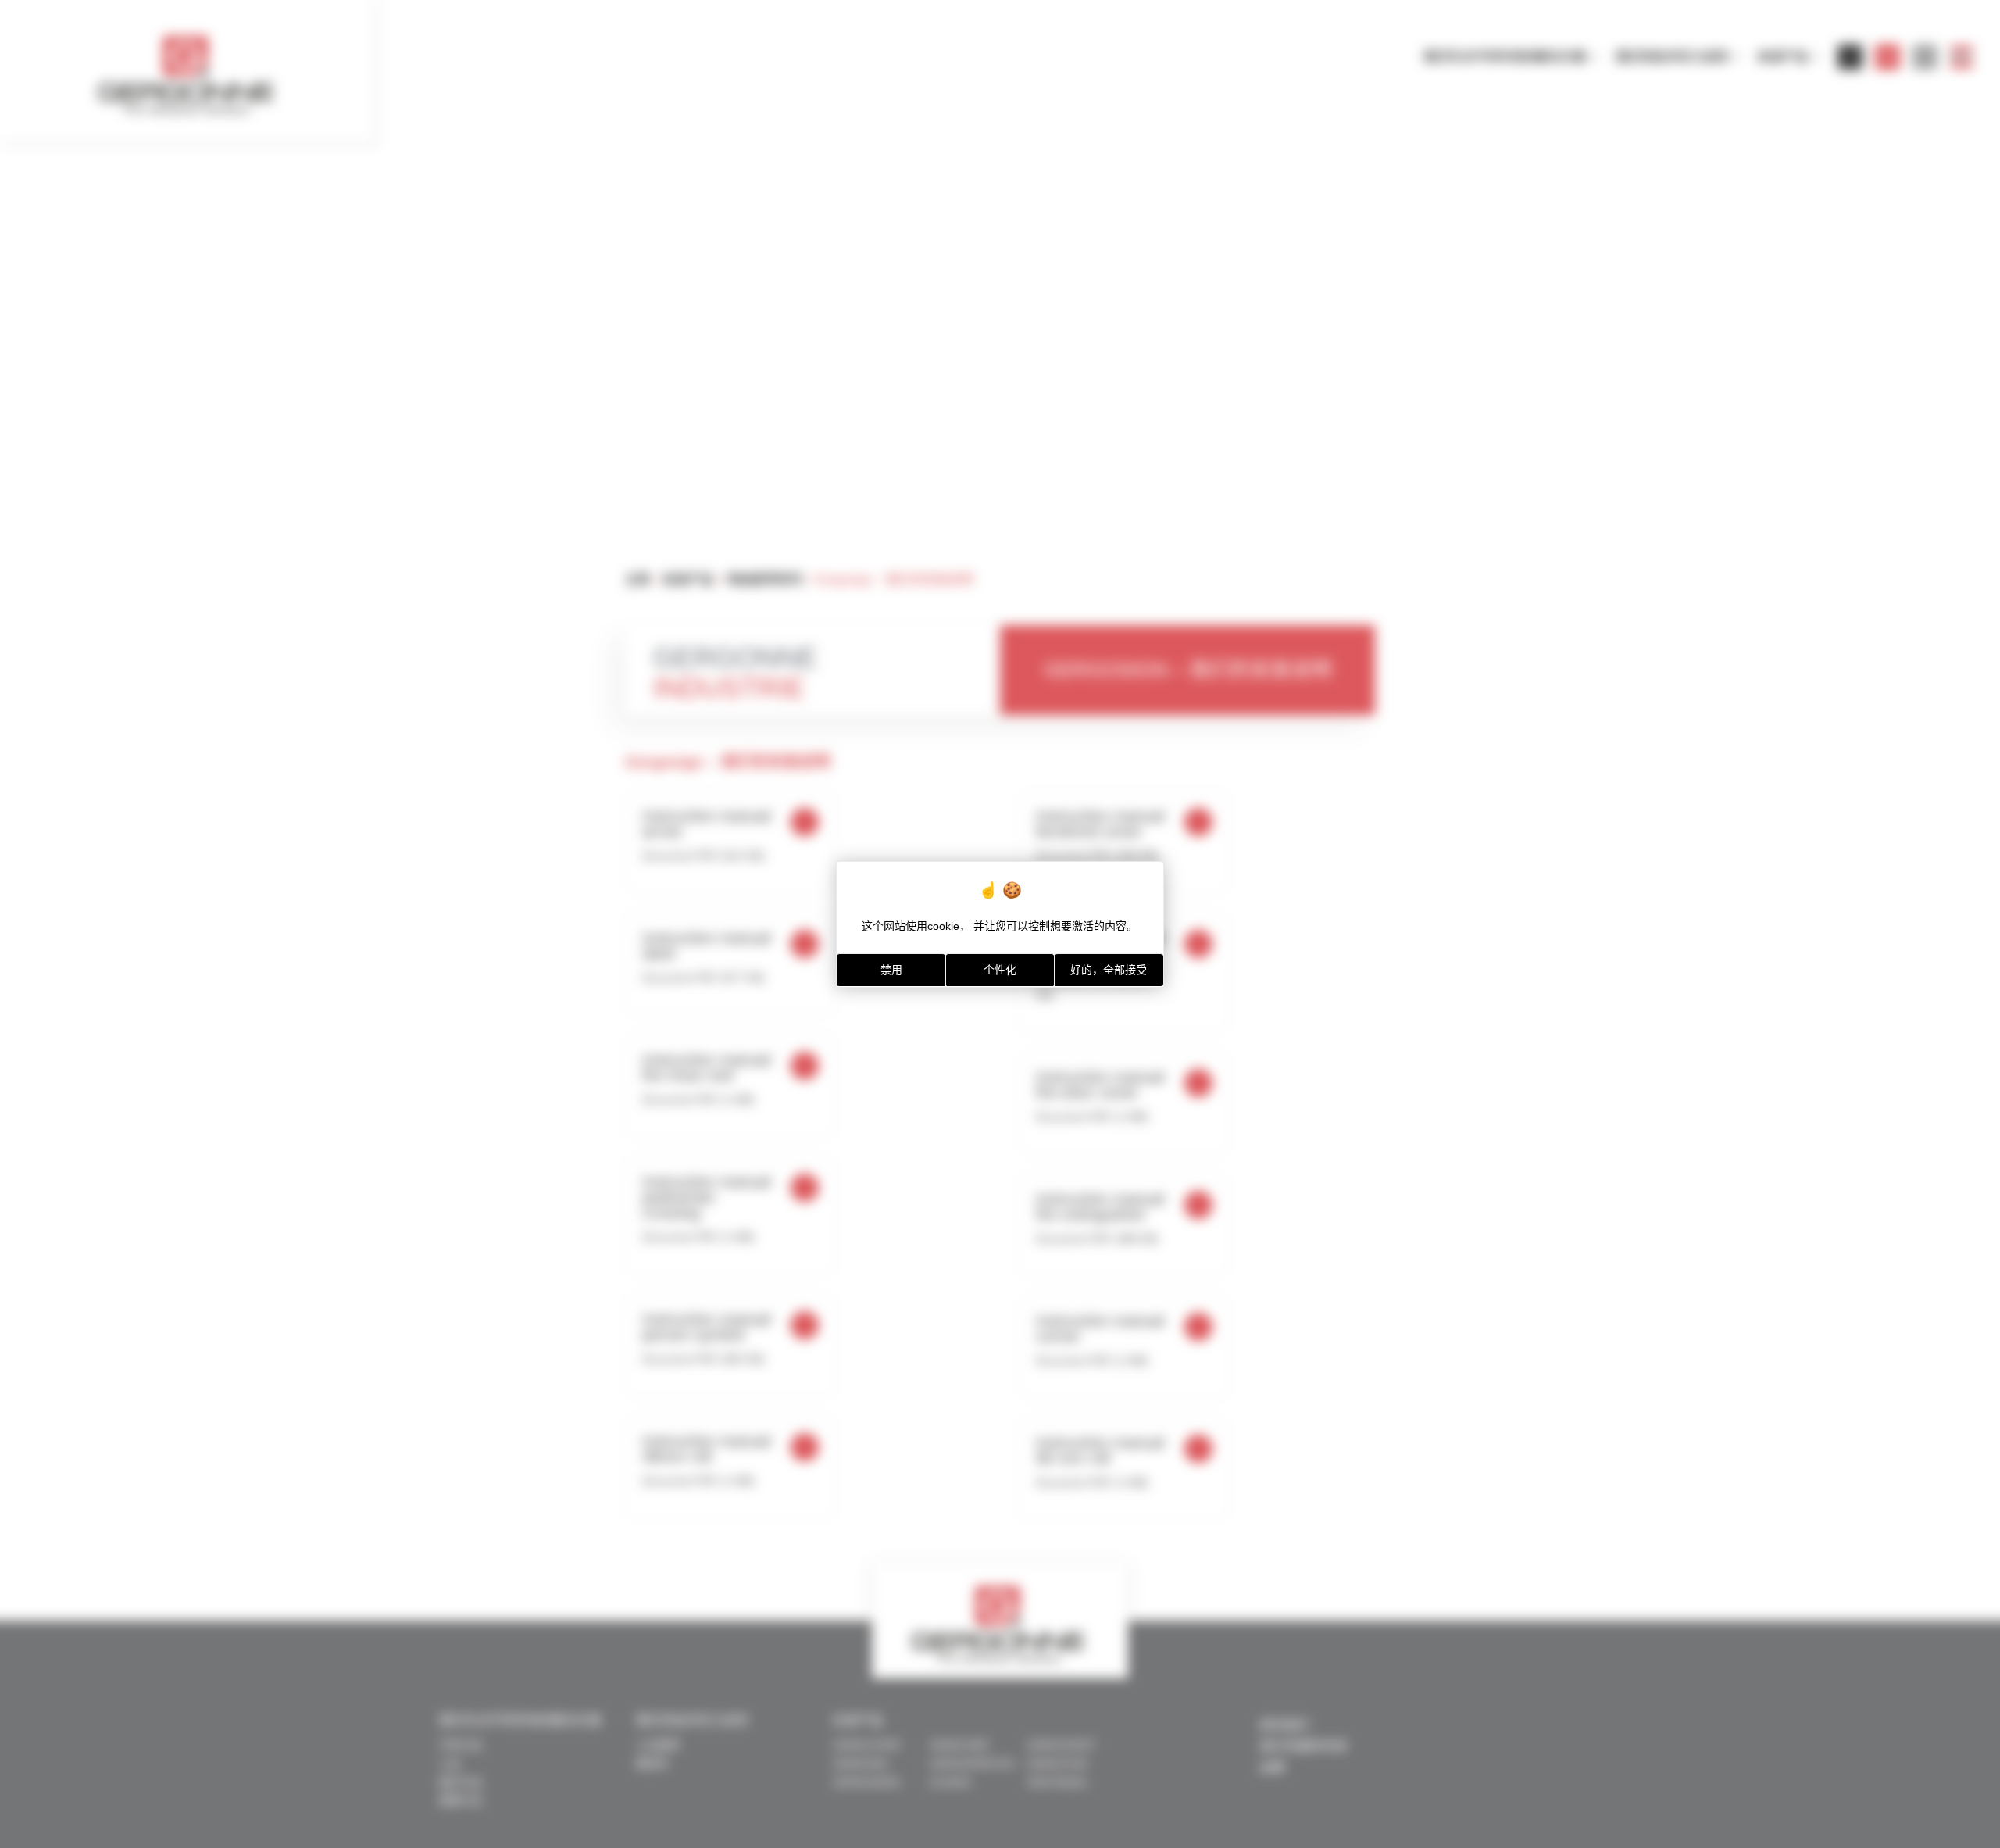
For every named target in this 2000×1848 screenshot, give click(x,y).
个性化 (1000, 970)
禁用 (891, 970)
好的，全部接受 (1109, 970)
